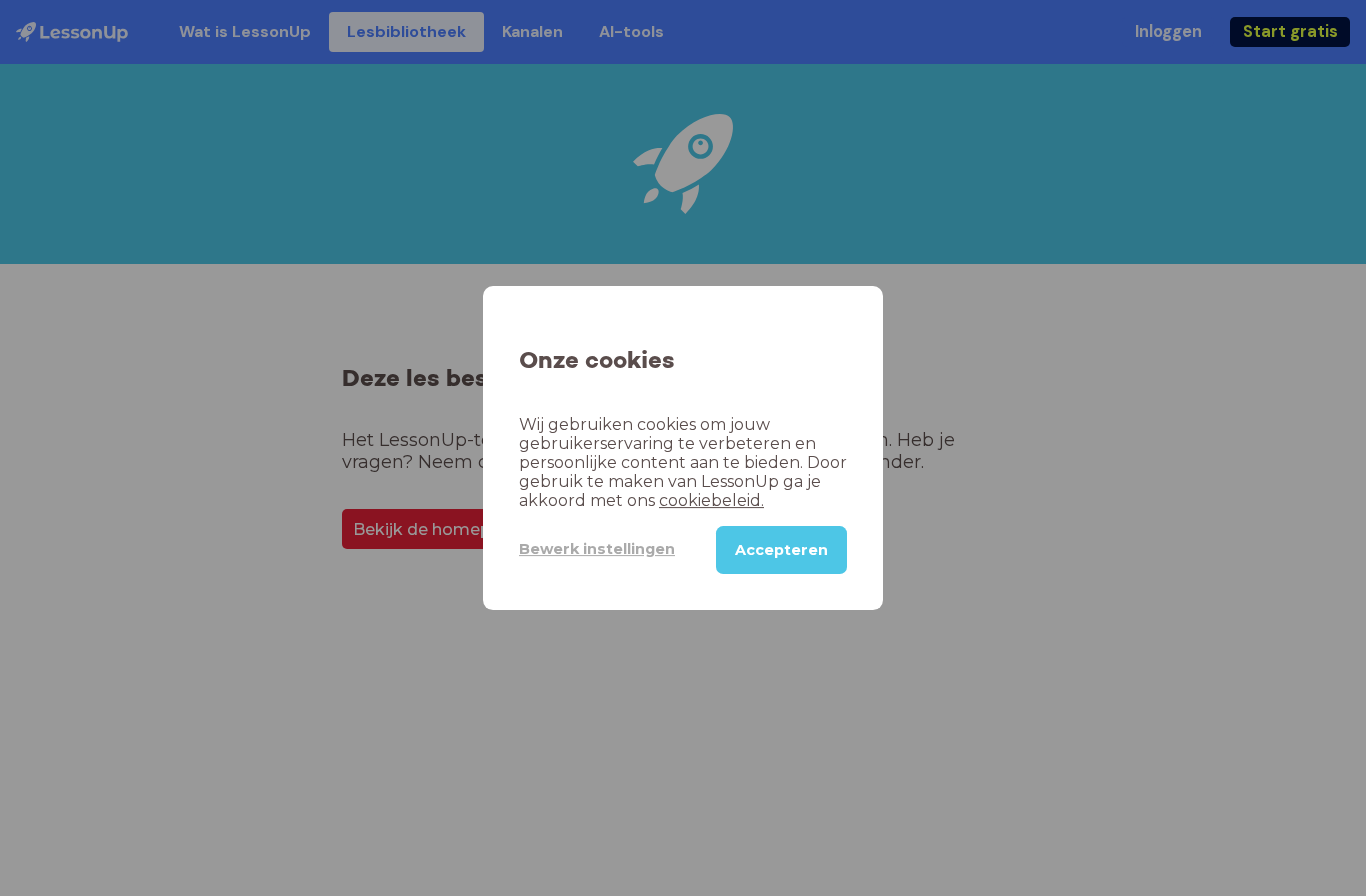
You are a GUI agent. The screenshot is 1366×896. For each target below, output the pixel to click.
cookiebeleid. (711, 500)
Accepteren (781, 550)
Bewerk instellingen (597, 549)
